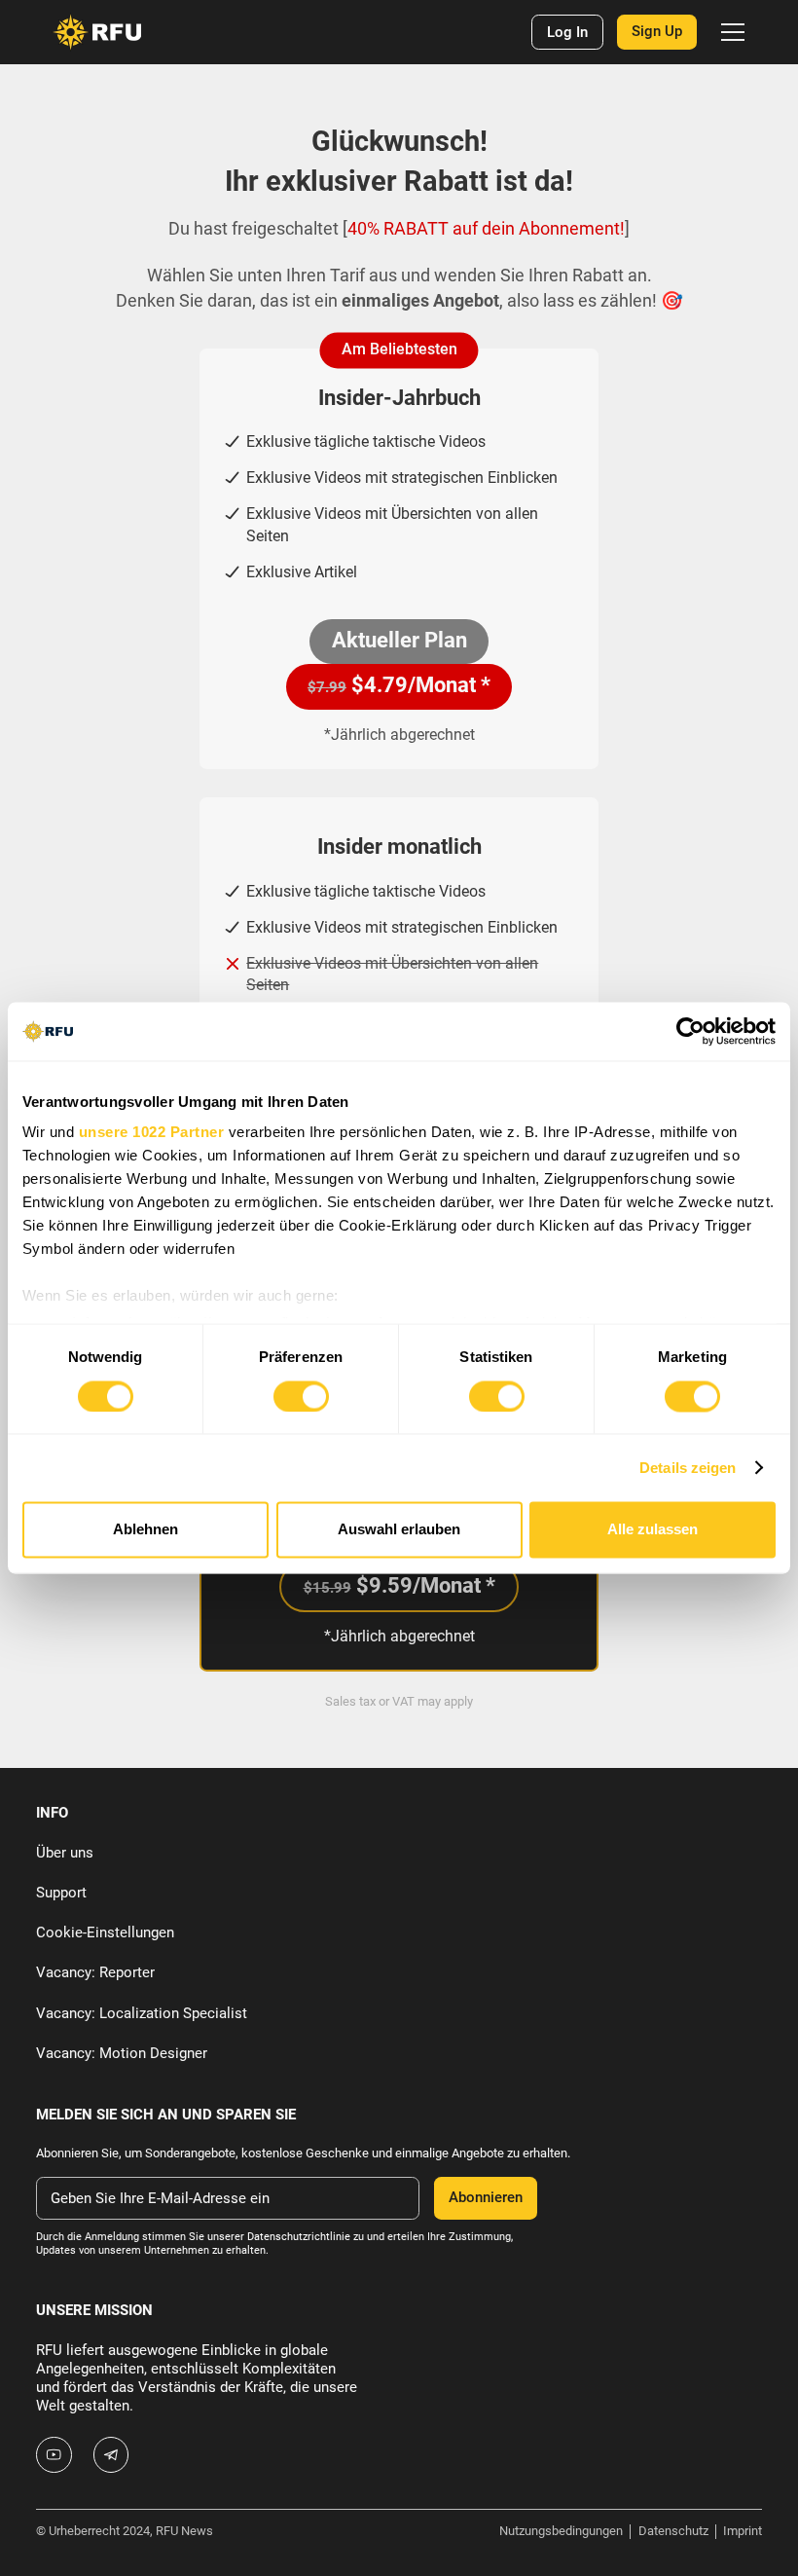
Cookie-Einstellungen (105, 1932)
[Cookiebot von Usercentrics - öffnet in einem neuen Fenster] (690, 1031)
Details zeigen (688, 1468)
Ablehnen (145, 1530)
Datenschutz (673, 2531)
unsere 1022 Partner (152, 1133)
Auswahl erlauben (399, 1530)
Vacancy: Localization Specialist (142, 2013)
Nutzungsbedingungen (561, 2531)
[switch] (301, 1396)
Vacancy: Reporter (95, 1972)
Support (61, 1893)
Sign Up (657, 31)
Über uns (65, 1853)
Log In (567, 32)
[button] (728, 32)
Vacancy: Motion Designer (122, 2053)
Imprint (743, 2531)
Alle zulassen (653, 1530)
